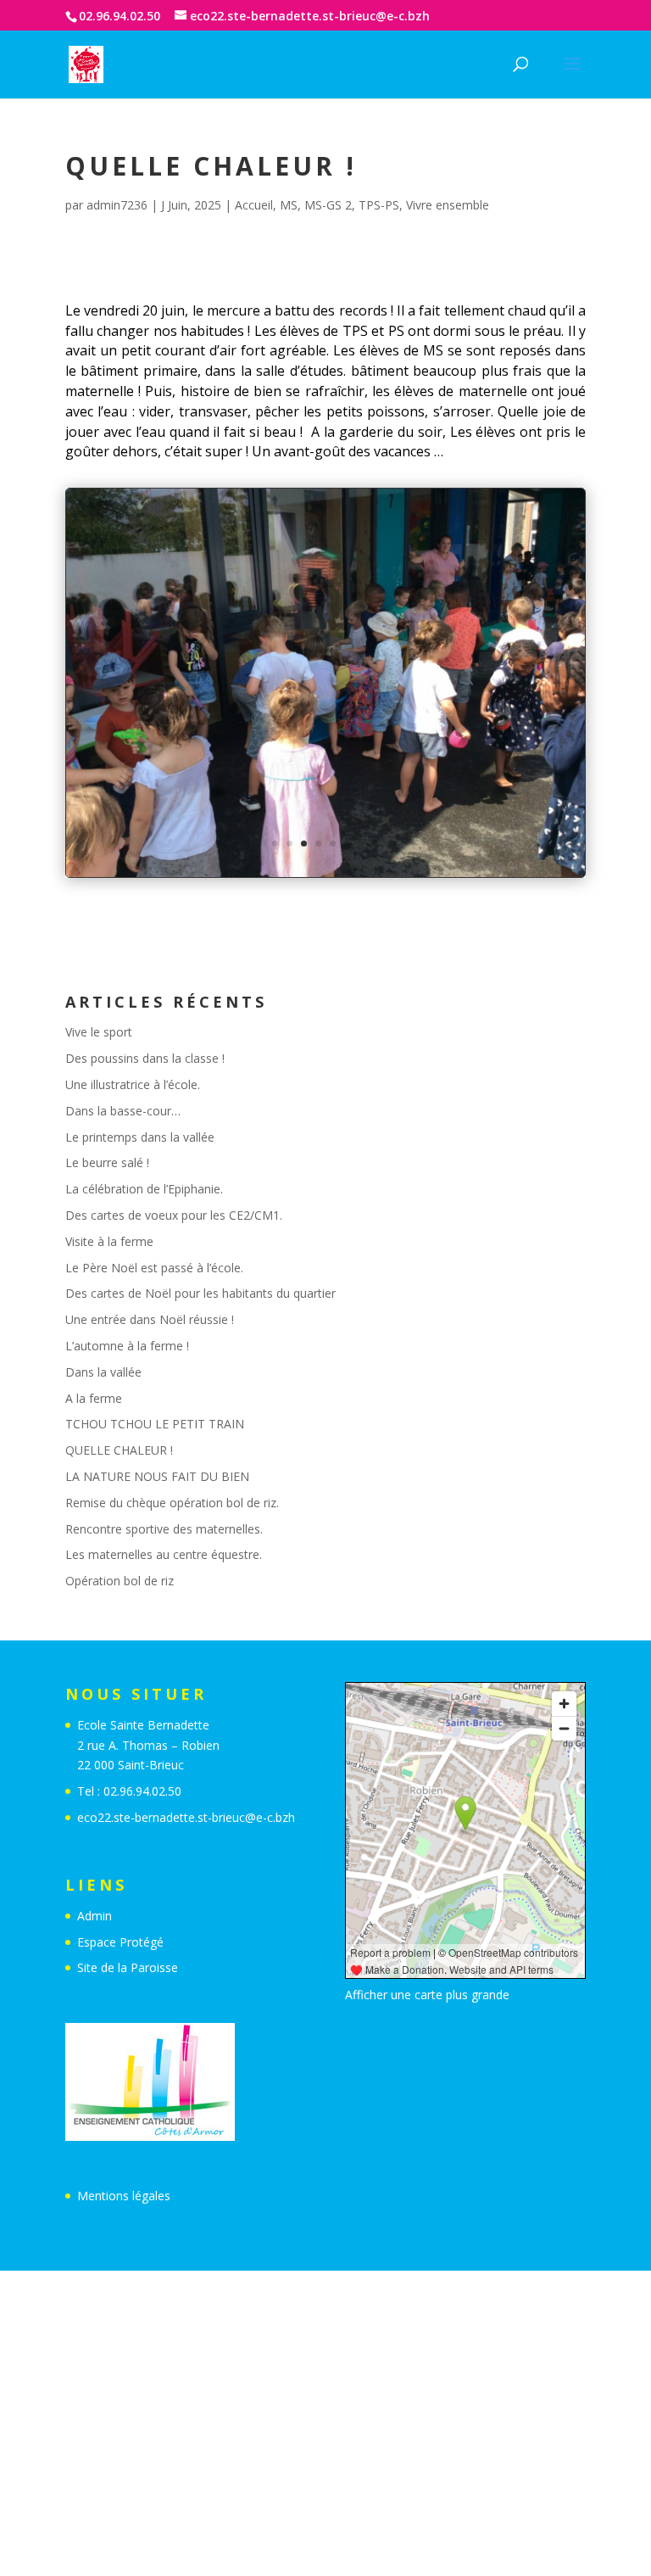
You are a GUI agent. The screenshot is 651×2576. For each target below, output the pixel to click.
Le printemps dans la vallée (140, 1137)
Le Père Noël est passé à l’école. (154, 1268)
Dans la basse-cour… (123, 1111)
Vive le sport (99, 1032)
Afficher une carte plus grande (427, 1995)
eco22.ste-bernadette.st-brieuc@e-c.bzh (186, 1817)
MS (289, 205)
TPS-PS (379, 205)
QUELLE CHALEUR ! (119, 1450)
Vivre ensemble (448, 205)
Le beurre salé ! (107, 1162)
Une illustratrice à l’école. (133, 1084)
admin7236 (117, 205)
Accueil (254, 205)
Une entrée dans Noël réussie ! (150, 1319)
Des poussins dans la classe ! (145, 1058)
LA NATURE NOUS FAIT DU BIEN (157, 1476)
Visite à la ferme (109, 1241)
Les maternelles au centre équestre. (164, 1554)
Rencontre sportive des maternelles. (164, 1529)
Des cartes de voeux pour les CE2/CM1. (174, 1215)
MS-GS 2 (328, 205)
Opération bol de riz (120, 1581)
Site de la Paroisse (128, 1967)
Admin (95, 1916)
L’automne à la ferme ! (127, 1346)
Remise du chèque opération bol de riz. (172, 1503)
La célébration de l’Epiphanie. (144, 1189)
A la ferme (94, 1398)
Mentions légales (124, 2196)
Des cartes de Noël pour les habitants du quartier (200, 1293)
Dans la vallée (103, 1372)
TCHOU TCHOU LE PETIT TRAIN (155, 1424)
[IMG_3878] (325, 877)
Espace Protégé (120, 1942)
